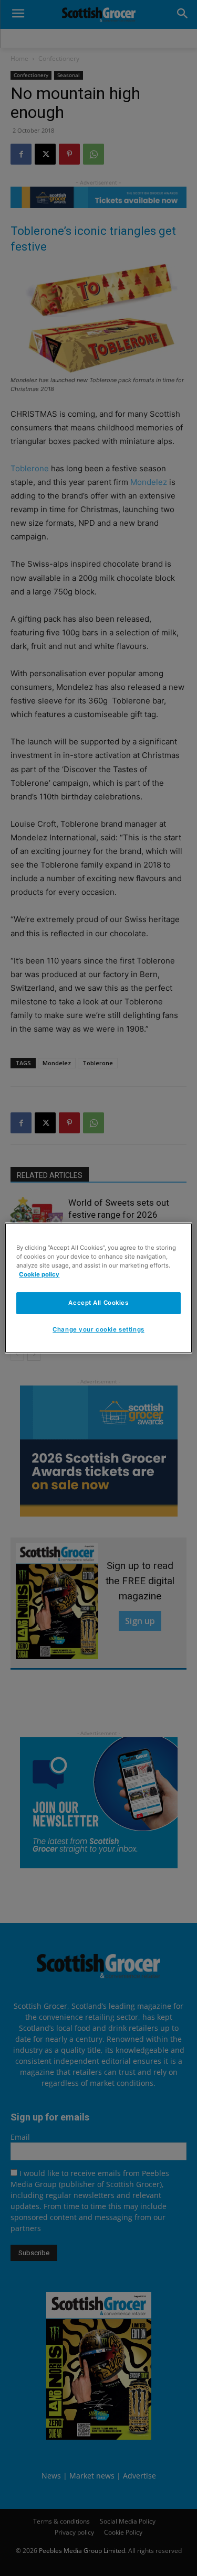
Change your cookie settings (98, 1329)
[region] (98, 1288)
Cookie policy (39, 1274)
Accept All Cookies (98, 1303)
